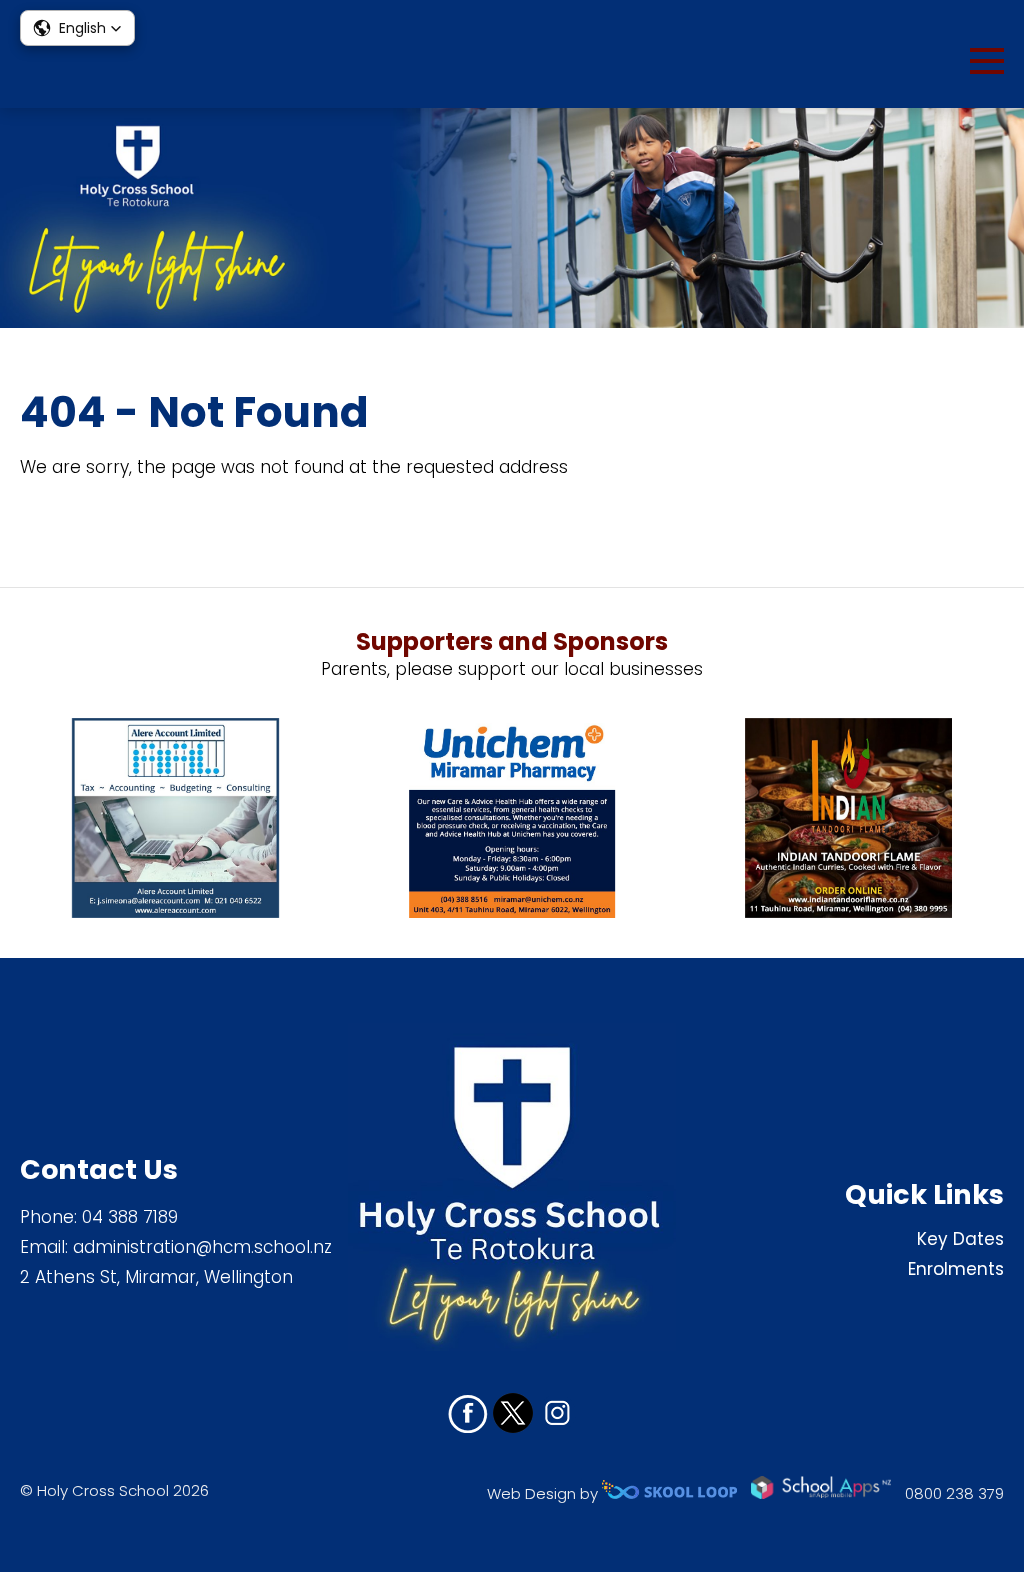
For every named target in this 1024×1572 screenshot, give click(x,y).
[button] (77, 28)
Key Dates (960, 1239)
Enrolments (956, 1269)
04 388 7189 (130, 1217)
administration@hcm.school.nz (202, 1247)
